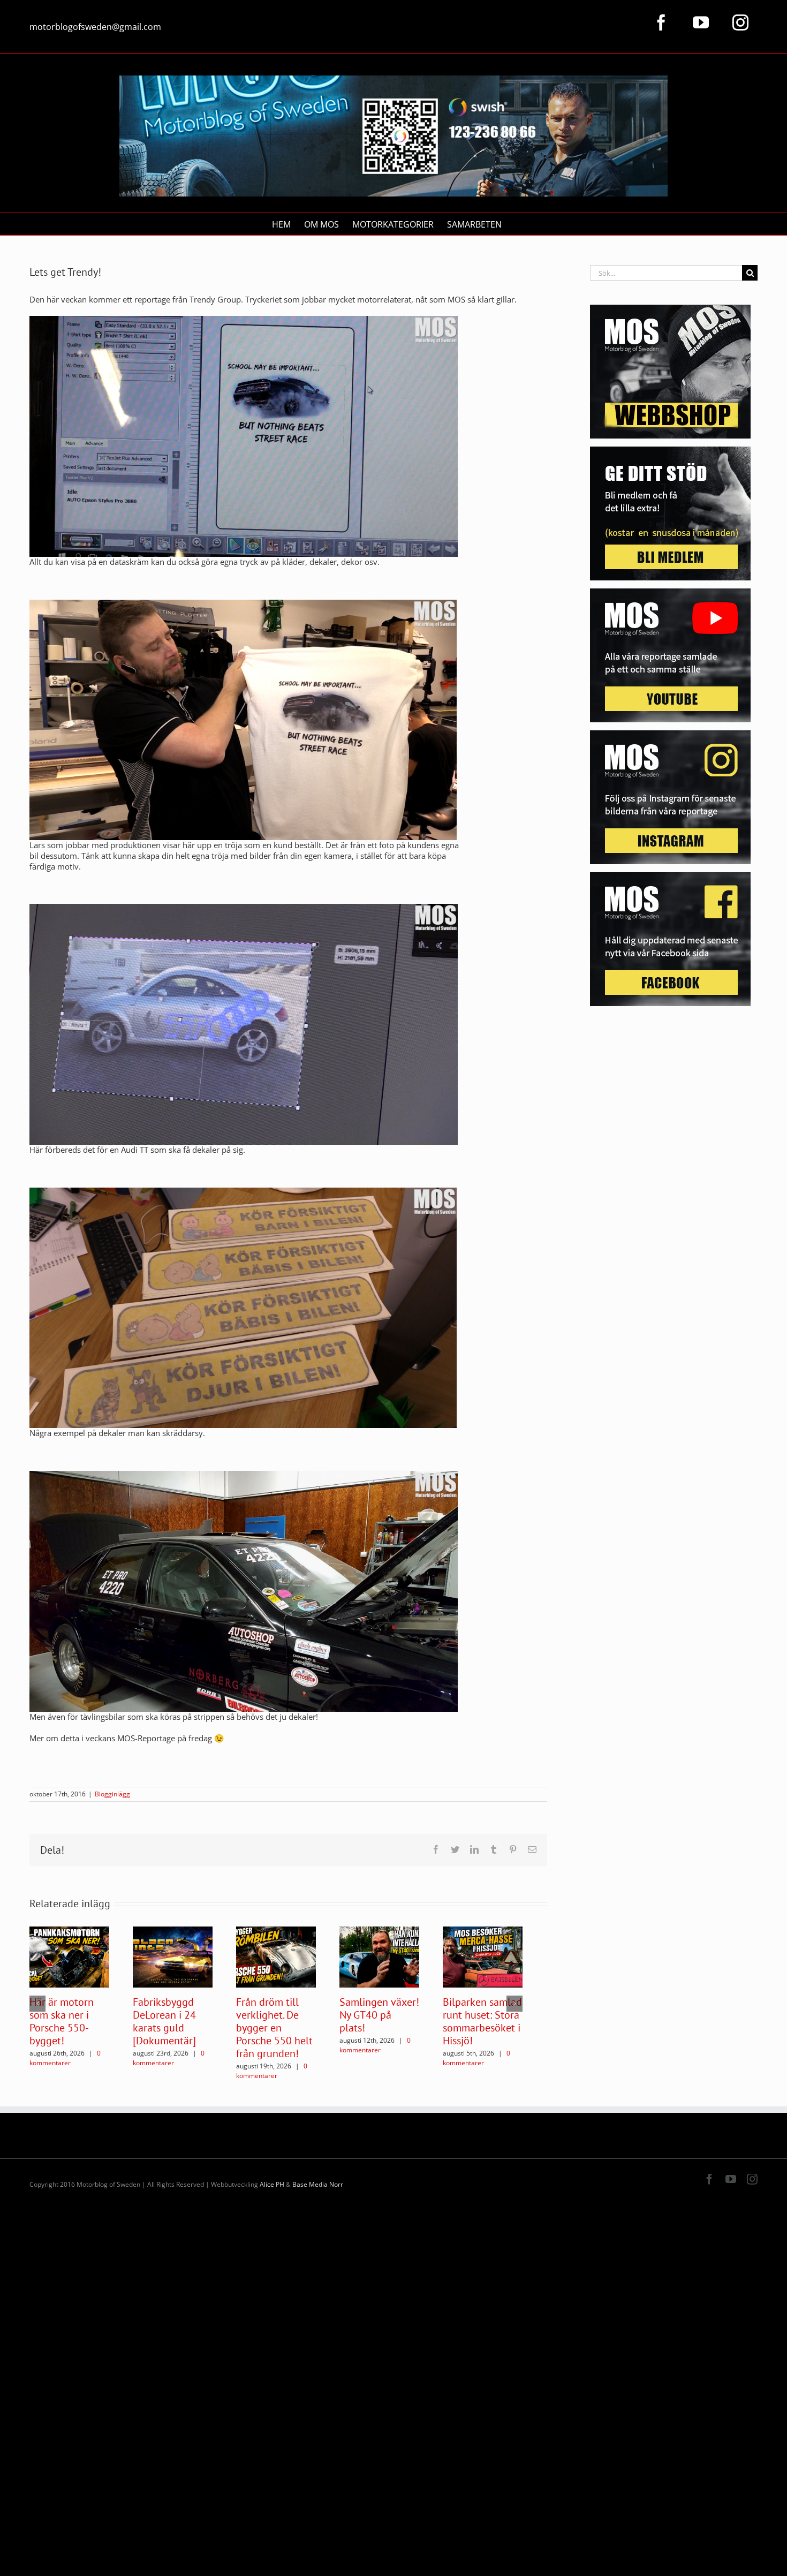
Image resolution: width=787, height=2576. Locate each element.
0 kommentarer (65, 2058)
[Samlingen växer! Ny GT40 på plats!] (379, 1956)
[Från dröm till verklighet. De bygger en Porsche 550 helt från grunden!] (276, 1956)
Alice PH (272, 2184)
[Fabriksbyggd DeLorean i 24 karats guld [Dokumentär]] (173, 1956)
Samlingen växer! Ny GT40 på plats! (379, 2015)
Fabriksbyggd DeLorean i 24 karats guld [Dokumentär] (164, 2021)
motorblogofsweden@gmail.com (95, 27)
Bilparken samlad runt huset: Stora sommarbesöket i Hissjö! (482, 2021)
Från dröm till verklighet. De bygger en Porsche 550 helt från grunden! (274, 2028)
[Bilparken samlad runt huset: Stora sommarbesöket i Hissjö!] (483, 1956)
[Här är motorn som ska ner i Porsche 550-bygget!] (69, 1956)
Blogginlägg (112, 1794)
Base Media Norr (318, 2184)
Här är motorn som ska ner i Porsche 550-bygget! (62, 2021)
